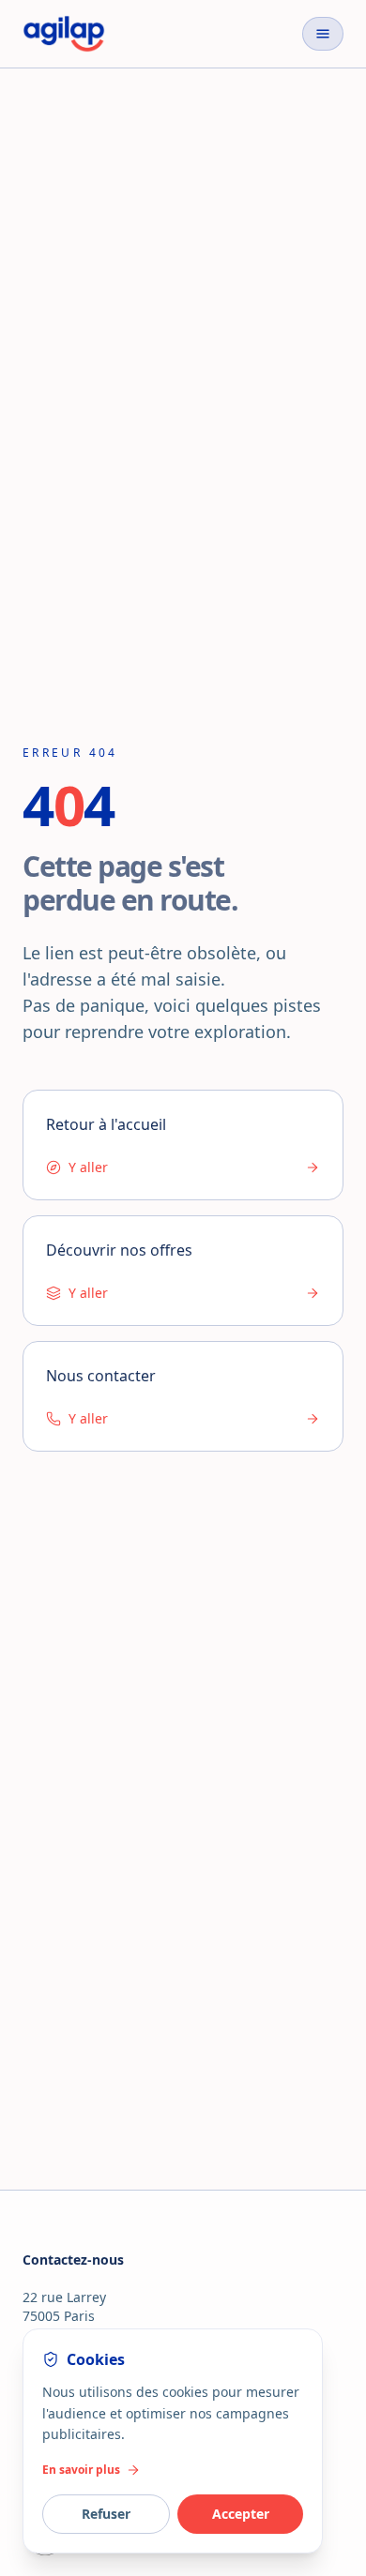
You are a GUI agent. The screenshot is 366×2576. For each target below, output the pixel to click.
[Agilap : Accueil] (64, 34)
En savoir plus (81, 2470)
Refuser (106, 2514)
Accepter (241, 2514)
